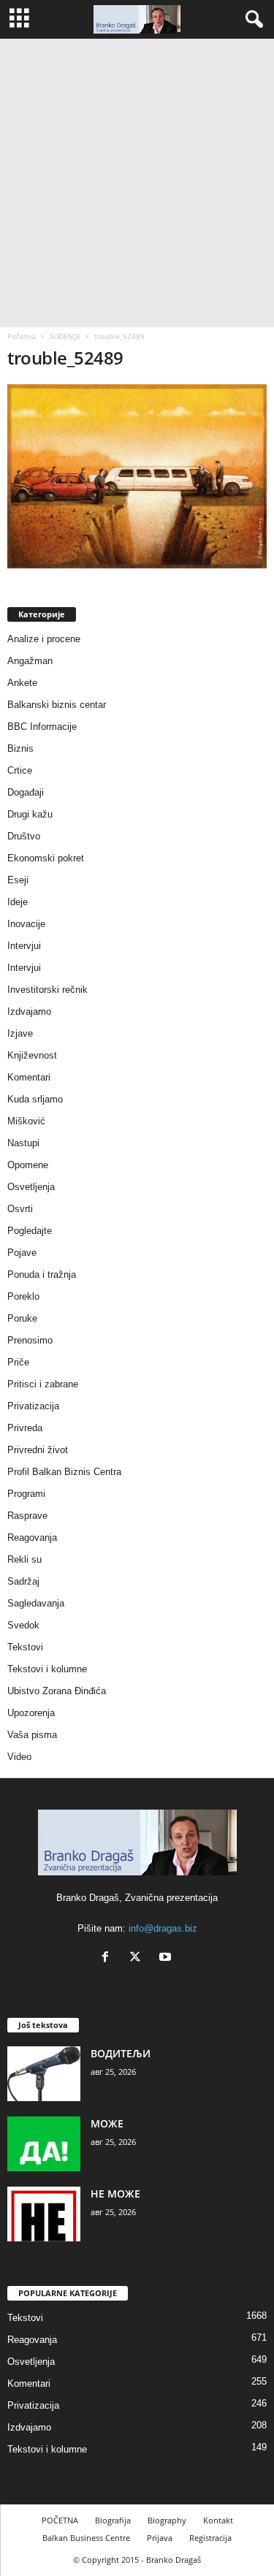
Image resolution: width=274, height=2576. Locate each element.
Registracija (210, 2538)
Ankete (22, 683)
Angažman (30, 661)
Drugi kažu (30, 814)
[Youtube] (167, 1958)
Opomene (28, 1165)
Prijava (160, 2538)
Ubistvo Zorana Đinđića (57, 1691)
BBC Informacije (42, 727)
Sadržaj (23, 1581)
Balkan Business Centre (86, 2538)
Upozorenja (31, 1713)
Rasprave (27, 1516)
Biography (167, 2520)
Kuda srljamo (35, 1099)
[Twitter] (138, 1958)
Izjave (20, 1033)
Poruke (22, 1318)
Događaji (26, 792)
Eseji (18, 880)
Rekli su (24, 1559)
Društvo (24, 836)
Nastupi (23, 1143)
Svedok (23, 1625)
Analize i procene (44, 639)
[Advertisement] (137, 183)
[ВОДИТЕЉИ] (44, 2074)
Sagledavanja (36, 1603)
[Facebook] (109, 1958)
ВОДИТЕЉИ (121, 2053)
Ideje (18, 902)
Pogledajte (30, 1231)
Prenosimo (30, 1340)
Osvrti (20, 1209)
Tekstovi (25, 1647)
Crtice (20, 770)
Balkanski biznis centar (57, 705)
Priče (18, 1362)
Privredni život (38, 1450)
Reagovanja (32, 1537)
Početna (22, 336)
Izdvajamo (29, 1011)
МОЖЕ (107, 2123)
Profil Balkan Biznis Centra (64, 1472)
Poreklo (23, 1296)
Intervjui (24, 946)
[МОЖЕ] (44, 2144)
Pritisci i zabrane (43, 1384)
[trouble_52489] (137, 476)
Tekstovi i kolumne (47, 1669)
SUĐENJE (65, 336)
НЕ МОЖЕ (115, 2194)
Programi (26, 1494)
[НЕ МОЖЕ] (44, 2214)
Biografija (113, 2520)
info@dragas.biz (163, 1928)
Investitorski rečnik (47, 990)
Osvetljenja (31, 1187)
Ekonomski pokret (46, 858)
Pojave (22, 1253)
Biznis (20, 748)
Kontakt (218, 2520)
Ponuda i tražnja (42, 1274)
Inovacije (26, 924)
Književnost (32, 1055)
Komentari (29, 1077)
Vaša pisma (32, 1735)
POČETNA (60, 2520)
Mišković (26, 1121)
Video (19, 1757)
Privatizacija (33, 1406)
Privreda (25, 1428)
